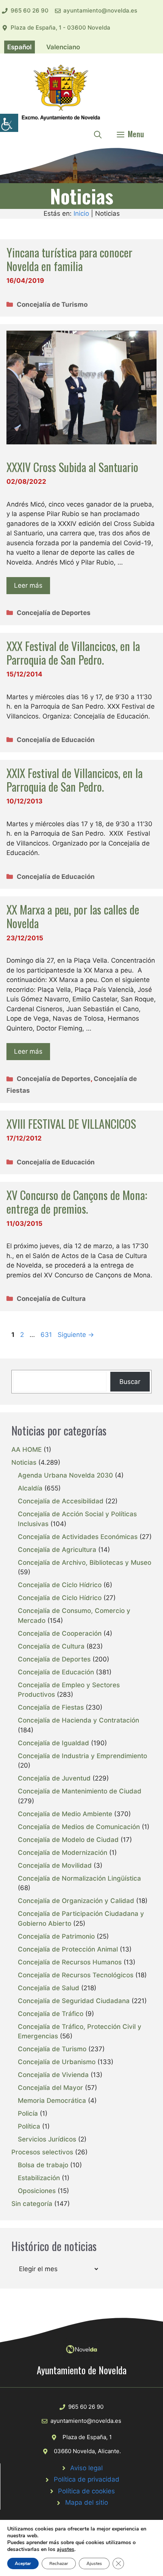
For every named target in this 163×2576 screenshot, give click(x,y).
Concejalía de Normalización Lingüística (79, 1878)
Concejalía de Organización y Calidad (76, 1901)
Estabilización (39, 2178)
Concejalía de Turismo (52, 304)
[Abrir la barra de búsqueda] (98, 134)
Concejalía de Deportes (54, 613)
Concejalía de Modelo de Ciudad (68, 1840)
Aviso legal (86, 2468)
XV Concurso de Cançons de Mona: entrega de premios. (77, 1202)
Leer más (28, 585)
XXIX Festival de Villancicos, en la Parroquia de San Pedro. (74, 780)
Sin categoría (32, 2204)
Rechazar (59, 2563)
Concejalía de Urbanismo (57, 2062)
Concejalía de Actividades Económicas (78, 1537)
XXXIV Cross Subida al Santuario (72, 467)
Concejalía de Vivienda (53, 2075)
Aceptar (23, 2563)
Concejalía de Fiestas (51, 1707)
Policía (28, 2113)
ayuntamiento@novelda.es (100, 10)
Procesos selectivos (42, 2152)
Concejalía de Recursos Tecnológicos (76, 1975)
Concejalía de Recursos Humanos (70, 1962)
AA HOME (27, 1450)
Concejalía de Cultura (51, 1299)
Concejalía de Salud (49, 1988)
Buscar (130, 1382)
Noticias (24, 1462)
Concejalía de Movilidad (55, 1865)
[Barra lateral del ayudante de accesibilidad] (9, 123)
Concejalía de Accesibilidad (61, 1501)
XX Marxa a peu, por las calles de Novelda (73, 916)
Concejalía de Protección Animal (68, 1949)
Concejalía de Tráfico (51, 2014)
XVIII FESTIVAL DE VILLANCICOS (71, 1124)
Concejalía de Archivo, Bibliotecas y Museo (85, 1563)
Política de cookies (86, 2491)
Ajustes (94, 2563)
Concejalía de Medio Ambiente (65, 1814)
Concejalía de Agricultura (57, 1550)
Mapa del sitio (87, 2502)
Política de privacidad (87, 2479)
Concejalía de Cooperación (60, 1633)
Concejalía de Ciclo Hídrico (60, 1585)
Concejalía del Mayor (50, 2088)
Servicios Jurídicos (47, 2139)
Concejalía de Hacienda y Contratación (78, 1720)
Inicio (81, 213)
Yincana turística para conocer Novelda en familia (69, 259)
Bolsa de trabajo (43, 2165)
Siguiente (76, 1335)
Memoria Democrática (52, 2101)
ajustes (66, 2549)
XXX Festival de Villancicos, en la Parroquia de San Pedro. (73, 653)
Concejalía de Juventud (54, 1778)
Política (29, 2126)
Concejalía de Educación (56, 740)
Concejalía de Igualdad (53, 1743)
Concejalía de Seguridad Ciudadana (74, 2001)
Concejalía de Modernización (63, 1853)
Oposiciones (37, 2191)
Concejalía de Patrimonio (56, 1936)
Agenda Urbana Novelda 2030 (65, 1475)
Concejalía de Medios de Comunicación (79, 1827)
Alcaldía (30, 1488)
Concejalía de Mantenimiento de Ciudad (80, 1791)
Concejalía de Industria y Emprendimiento (82, 1756)
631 (47, 1335)
